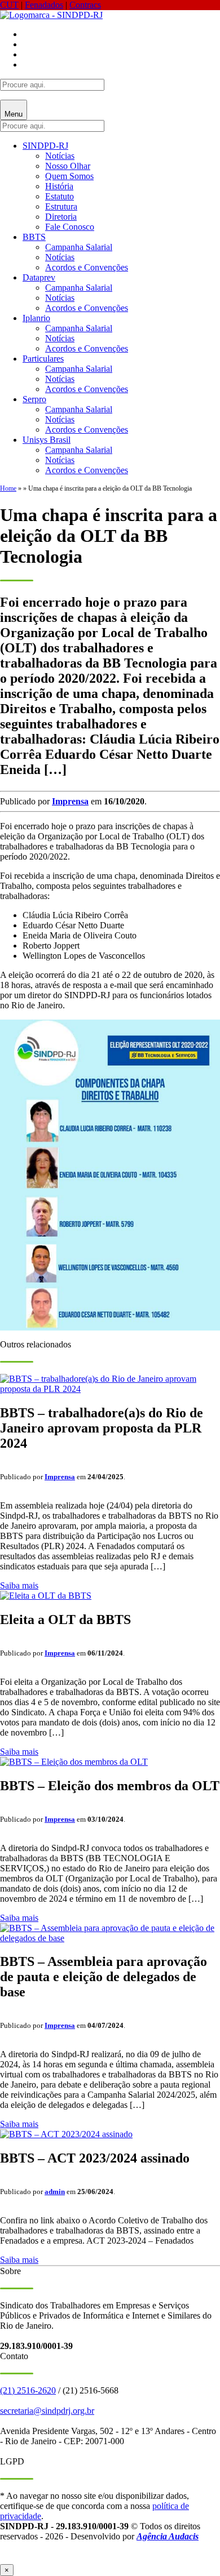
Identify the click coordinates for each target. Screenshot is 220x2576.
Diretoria (61, 217)
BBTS (34, 237)
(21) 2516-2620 (28, 2390)
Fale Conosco (70, 227)
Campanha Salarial (79, 247)
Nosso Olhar (68, 166)
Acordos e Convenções (87, 267)
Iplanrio (36, 318)
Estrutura (61, 206)
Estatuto (60, 196)
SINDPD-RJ (45, 146)
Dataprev (39, 277)
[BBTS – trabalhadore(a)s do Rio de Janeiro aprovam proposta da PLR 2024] (110, 1389)
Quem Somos (69, 176)
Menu (14, 114)
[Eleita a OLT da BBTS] (46, 1596)
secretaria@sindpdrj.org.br (47, 2411)
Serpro (34, 399)
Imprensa (70, 801)
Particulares (43, 359)
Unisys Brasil (47, 440)
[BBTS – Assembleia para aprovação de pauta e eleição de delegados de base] (110, 1938)
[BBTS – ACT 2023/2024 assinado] (66, 2134)
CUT (9, 5)
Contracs (85, 5)
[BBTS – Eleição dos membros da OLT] (74, 1762)
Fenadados (44, 5)
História (59, 186)
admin (55, 2192)
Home (8, 488)
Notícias (60, 156)
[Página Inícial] (51, 15)
